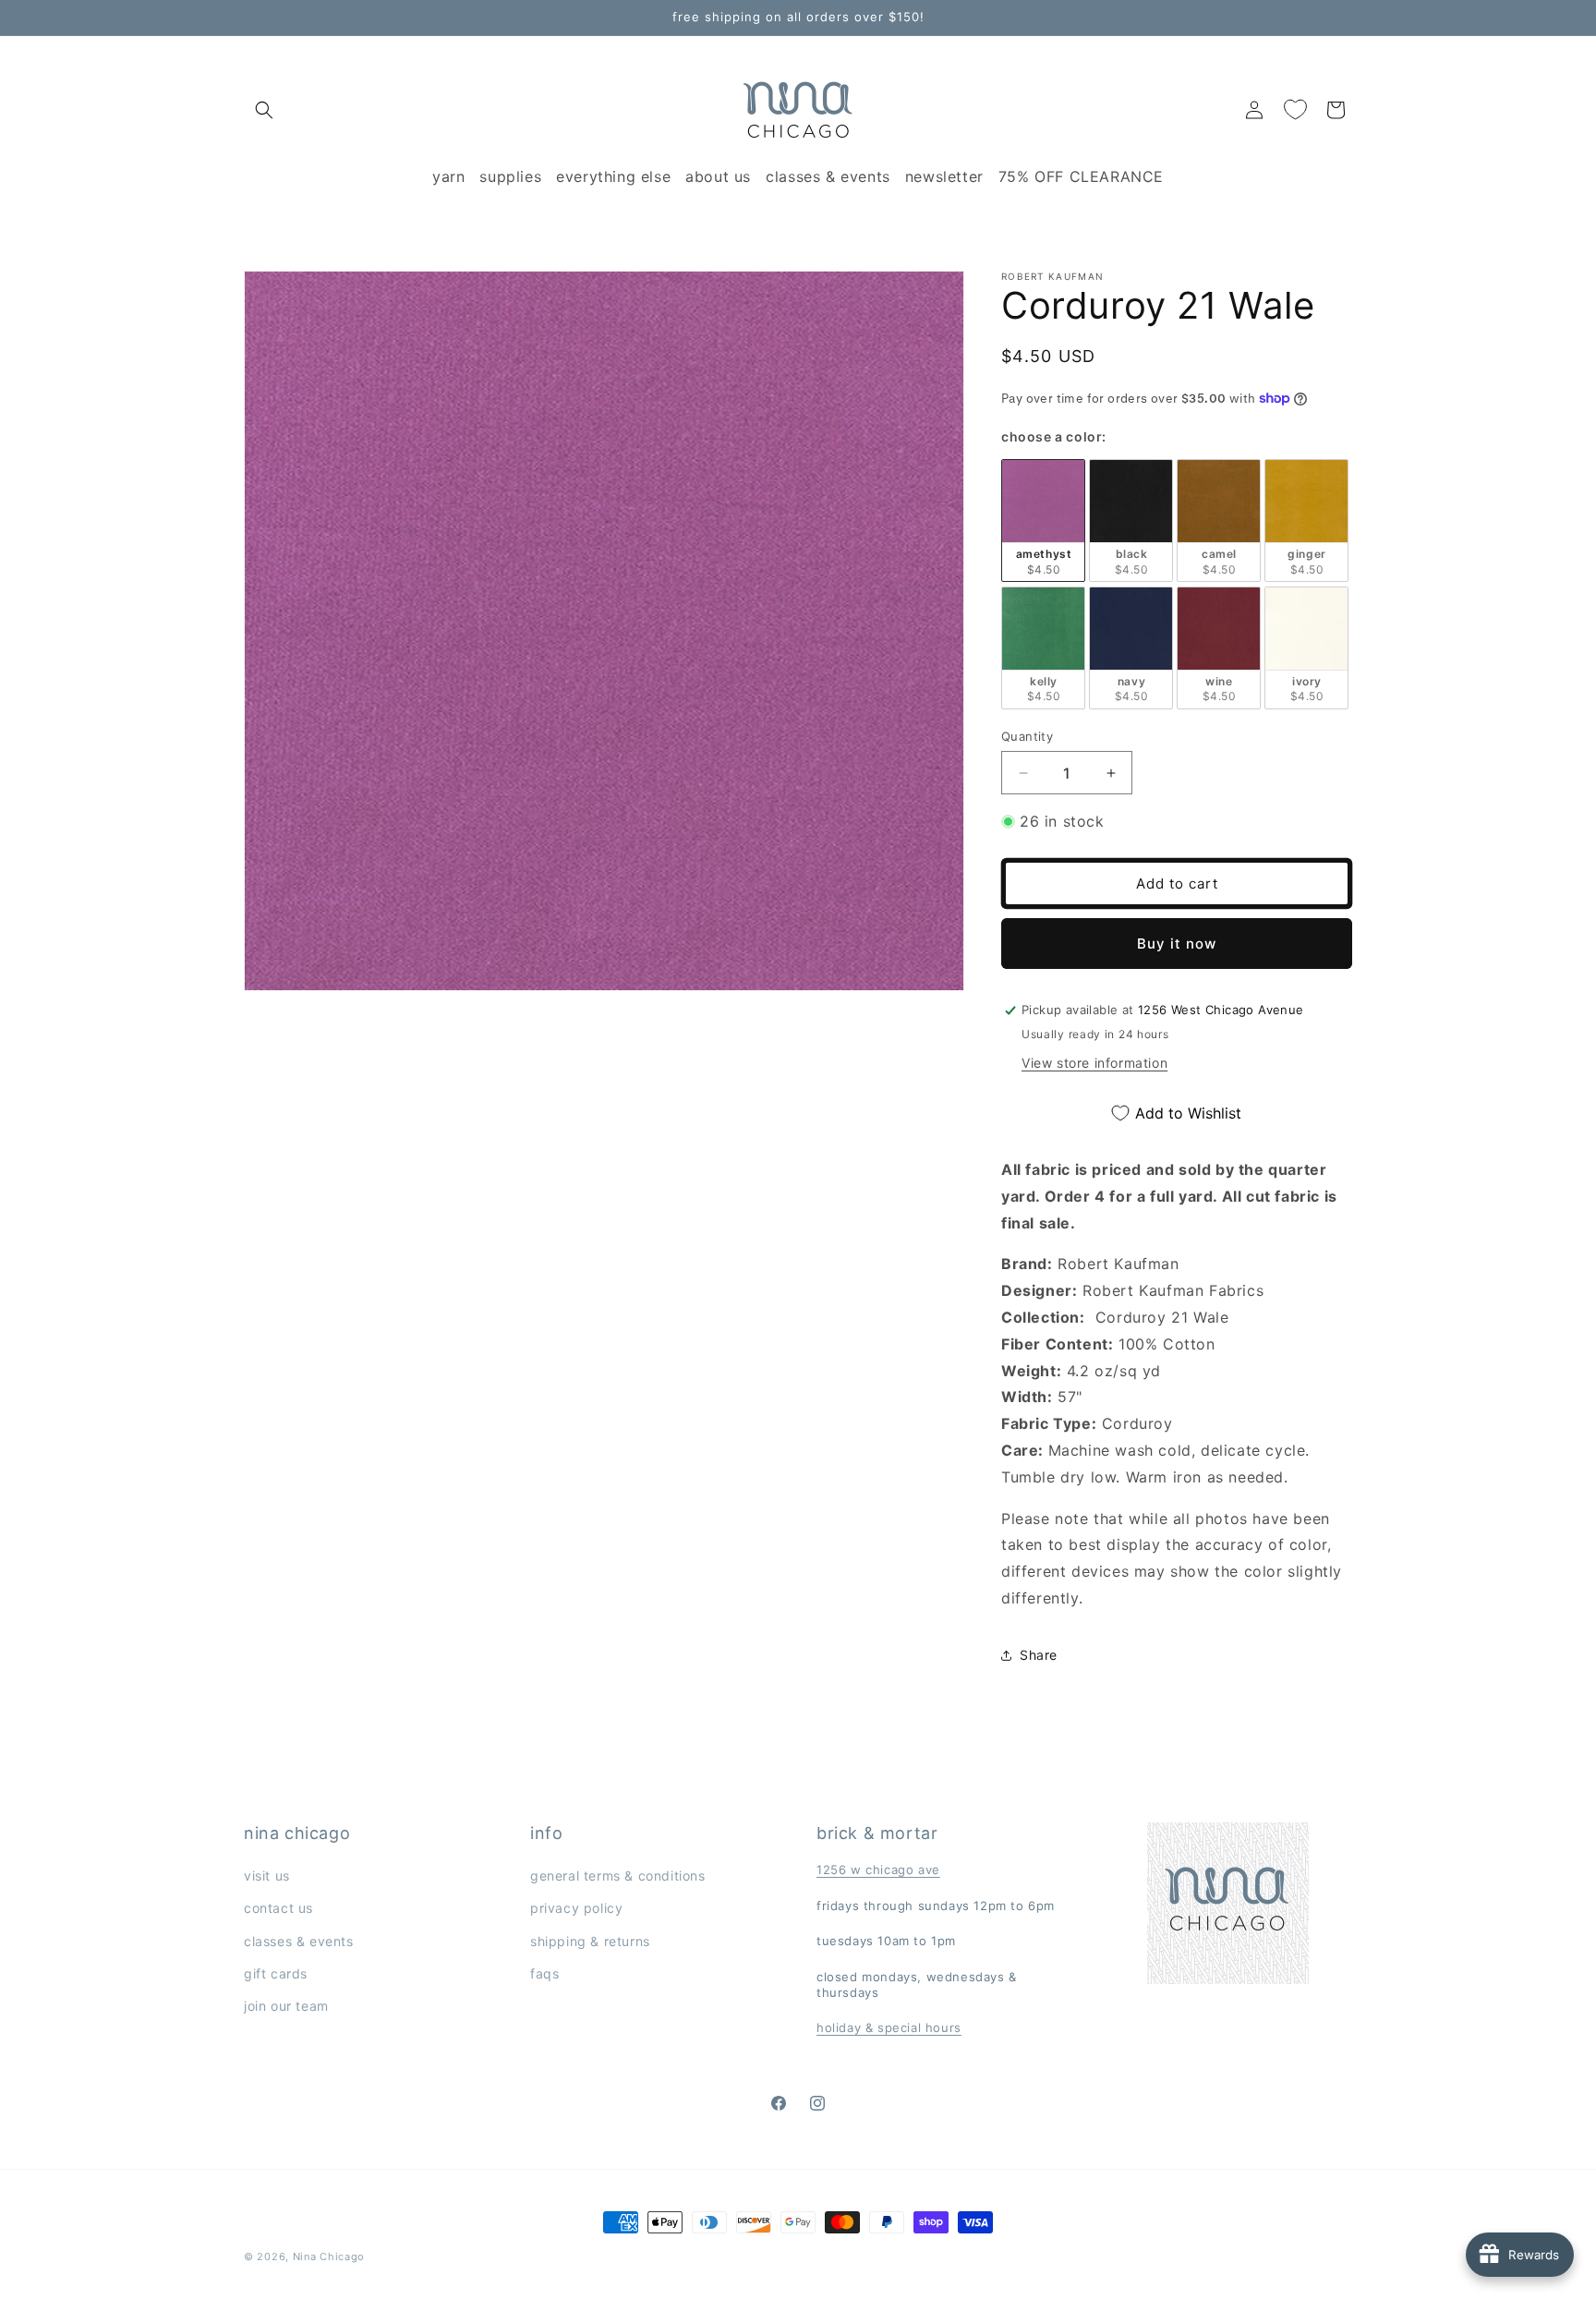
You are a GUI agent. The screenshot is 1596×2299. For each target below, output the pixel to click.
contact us (278, 1908)
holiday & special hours (889, 2027)
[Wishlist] (1295, 110)
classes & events (299, 1941)
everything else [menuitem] (613, 176)
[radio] (1043, 520)
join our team (286, 2006)
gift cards (276, 1973)
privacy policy (576, 1908)
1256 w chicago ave (878, 1869)
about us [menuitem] (718, 176)
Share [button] (1039, 1655)
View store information (1094, 1063)
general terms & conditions (618, 1875)
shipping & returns (590, 1941)
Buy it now (1177, 944)
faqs (544, 1973)
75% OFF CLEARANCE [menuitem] (1081, 176)
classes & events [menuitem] (828, 176)
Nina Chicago (329, 2257)
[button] (264, 110)
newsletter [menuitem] (944, 176)
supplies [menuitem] (510, 176)
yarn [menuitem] (448, 176)
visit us (267, 1875)
